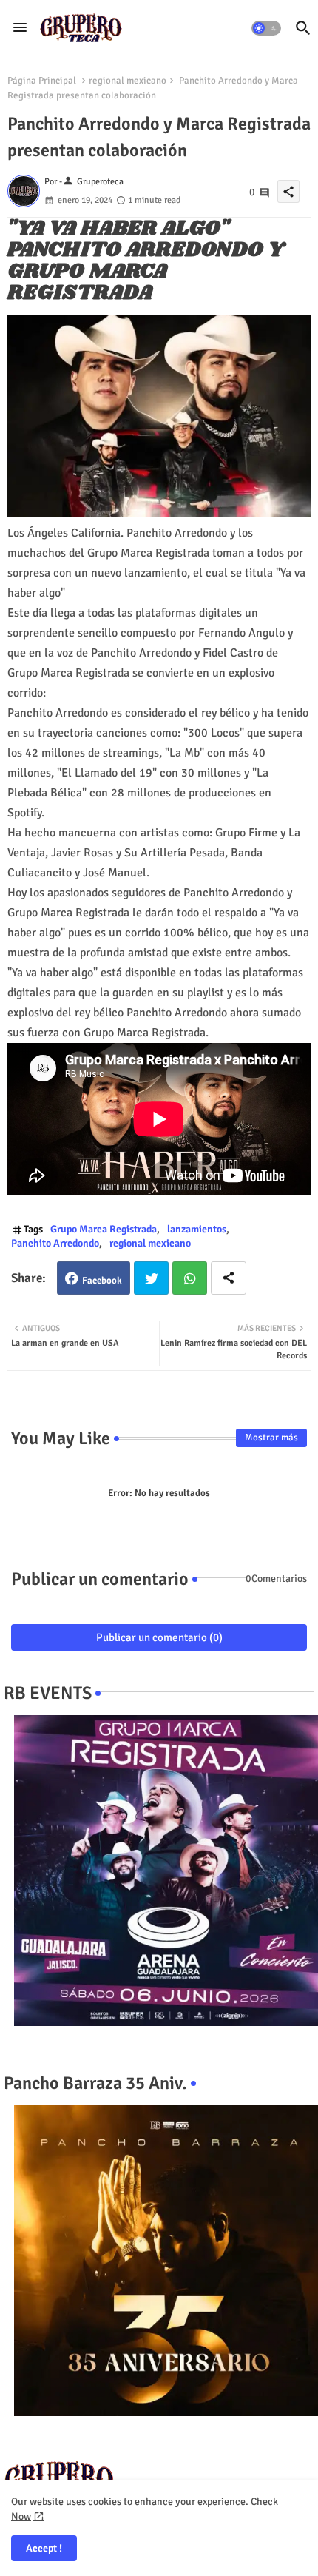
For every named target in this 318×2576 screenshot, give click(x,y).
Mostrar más (271, 1438)
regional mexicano (128, 81)
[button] (266, 28)
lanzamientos (197, 1229)
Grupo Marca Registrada (104, 1229)
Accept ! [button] (44, 2548)
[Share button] (229, 1278)
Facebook (102, 1281)
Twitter (151, 1278)
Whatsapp (190, 1278)
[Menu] (20, 28)
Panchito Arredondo (55, 1243)
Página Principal (42, 81)
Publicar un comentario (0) (159, 1637)
